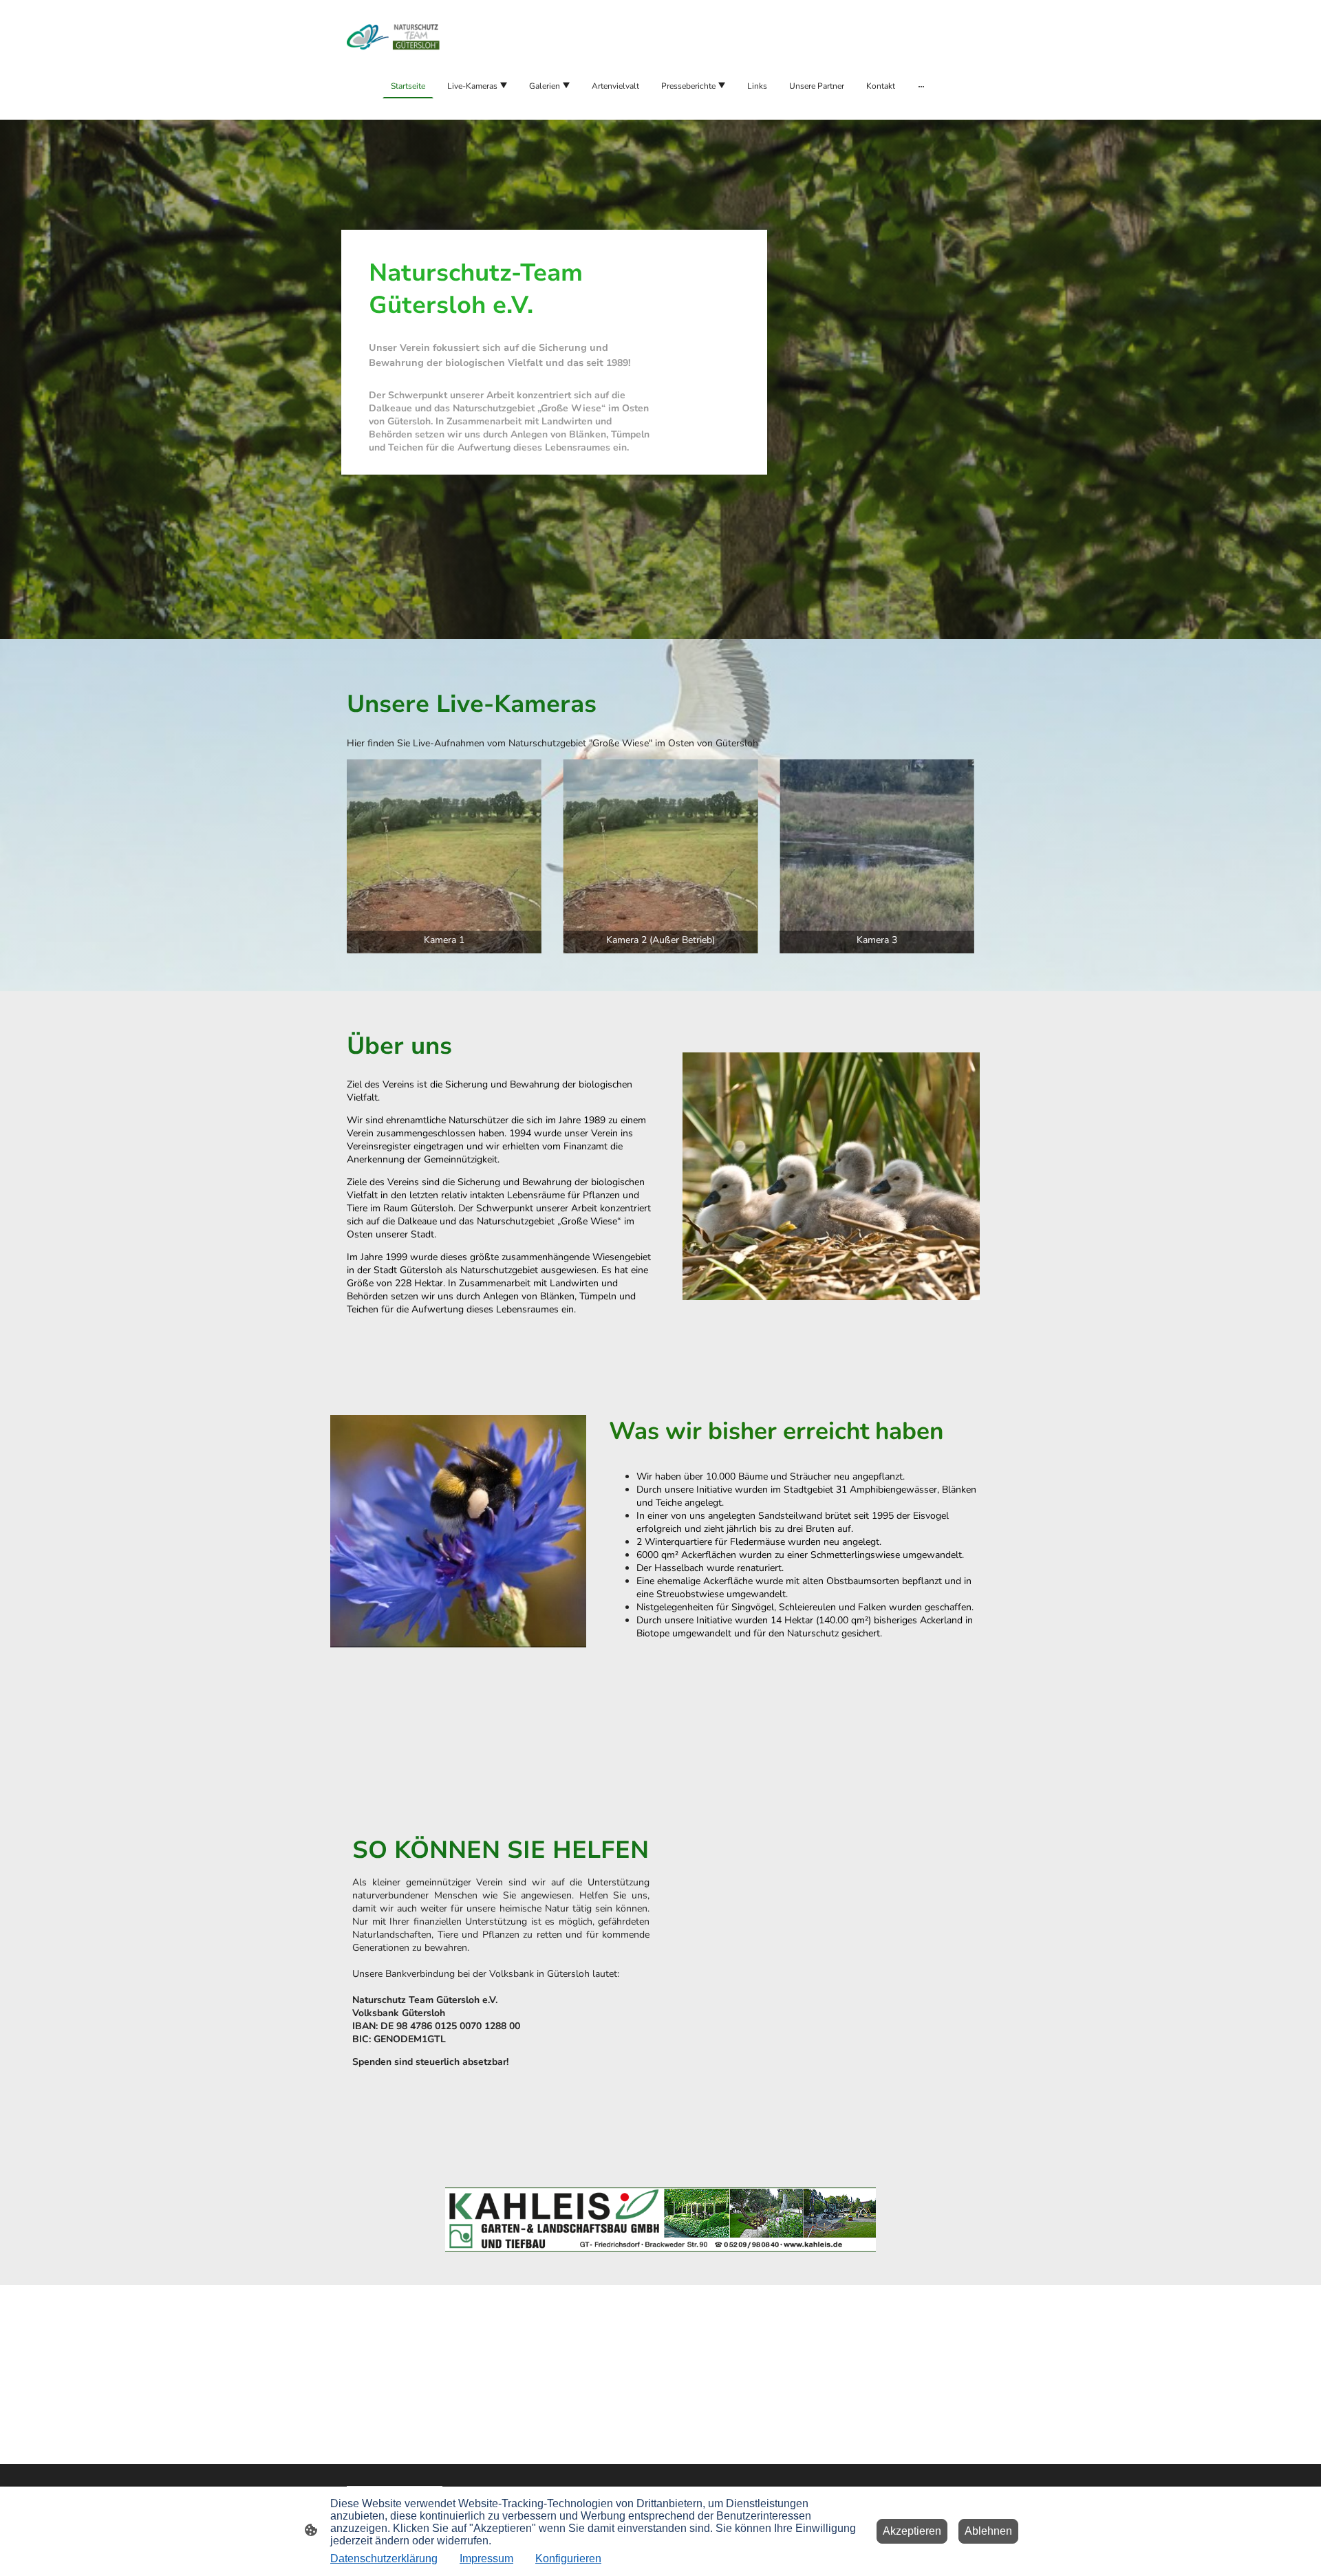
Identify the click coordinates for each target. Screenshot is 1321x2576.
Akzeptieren (912, 2531)
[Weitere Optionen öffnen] (921, 86)
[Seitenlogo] (395, 36)
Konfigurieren (568, 2558)
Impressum (486, 2558)
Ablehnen (988, 2531)
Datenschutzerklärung (384, 2558)
